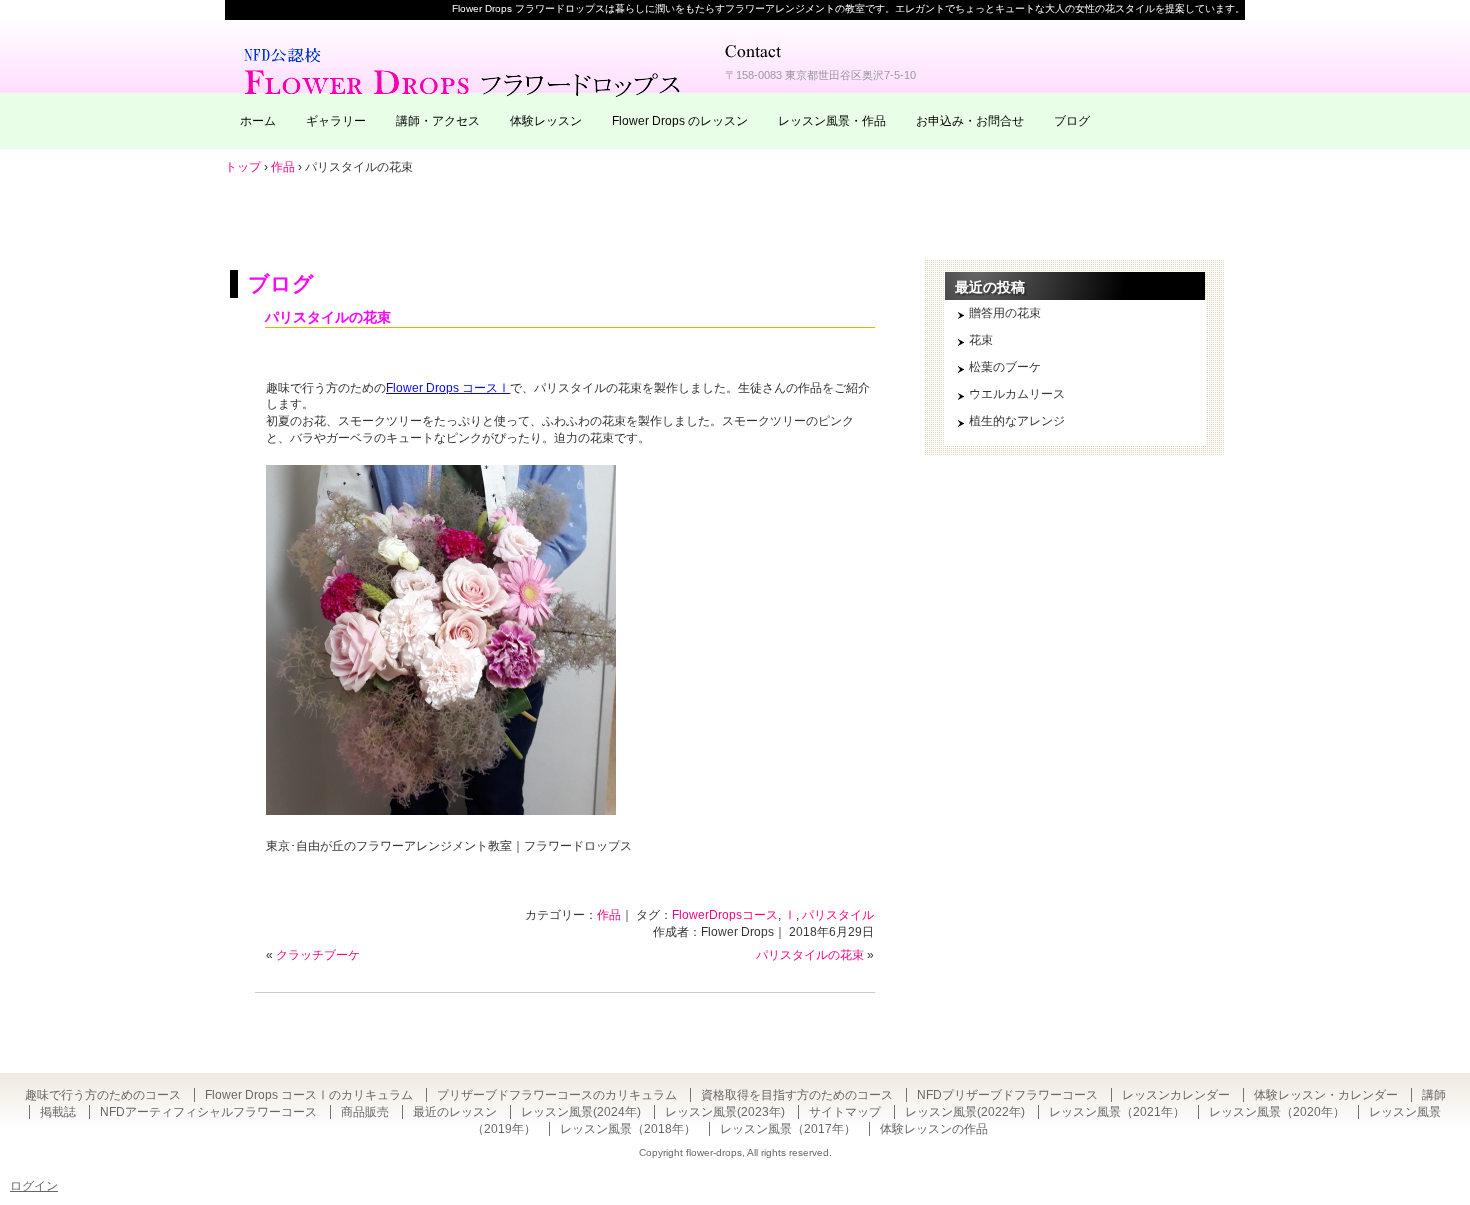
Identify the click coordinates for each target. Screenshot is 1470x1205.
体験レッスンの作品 (934, 1129)
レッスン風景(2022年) (965, 1112)
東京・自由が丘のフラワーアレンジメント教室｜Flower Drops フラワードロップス (465, 70)
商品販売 (365, 1112)
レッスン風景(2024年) (581, 1112)
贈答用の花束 (1005, 313)
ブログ (1072, 121)
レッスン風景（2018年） (628, 1129)
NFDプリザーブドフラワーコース (1007, 1095)
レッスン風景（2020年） (1277, 1112)
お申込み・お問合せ (970, 121)
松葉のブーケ (1005, 367)
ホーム (258, 121)
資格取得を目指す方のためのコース (797, 1095)
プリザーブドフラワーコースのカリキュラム (557, 1095)
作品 (609, 915)
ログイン (34, 1186)
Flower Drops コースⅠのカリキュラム (309, 1095)
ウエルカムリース (1017, 394)
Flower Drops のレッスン (680, 121)
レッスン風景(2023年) (725, 1112)
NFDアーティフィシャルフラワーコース (208, 1112)
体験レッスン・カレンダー (1326, 1095)
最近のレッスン (455, 1112)
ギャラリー (336, 121)
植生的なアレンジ (1017, 421)
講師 (1434, 1095)
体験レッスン (546, 121)
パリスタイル (838, 915)
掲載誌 (58, 1112)
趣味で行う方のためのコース (103, 1095)
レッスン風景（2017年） (788, 1129)
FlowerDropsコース (725, 915)
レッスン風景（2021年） (1117, 1112)
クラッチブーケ (318, 955)
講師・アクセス (438, 121)
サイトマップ (845, 1112)
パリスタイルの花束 (328, 317)
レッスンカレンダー (1176, 1095)
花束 (981, 340)
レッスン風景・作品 (832, 121)
